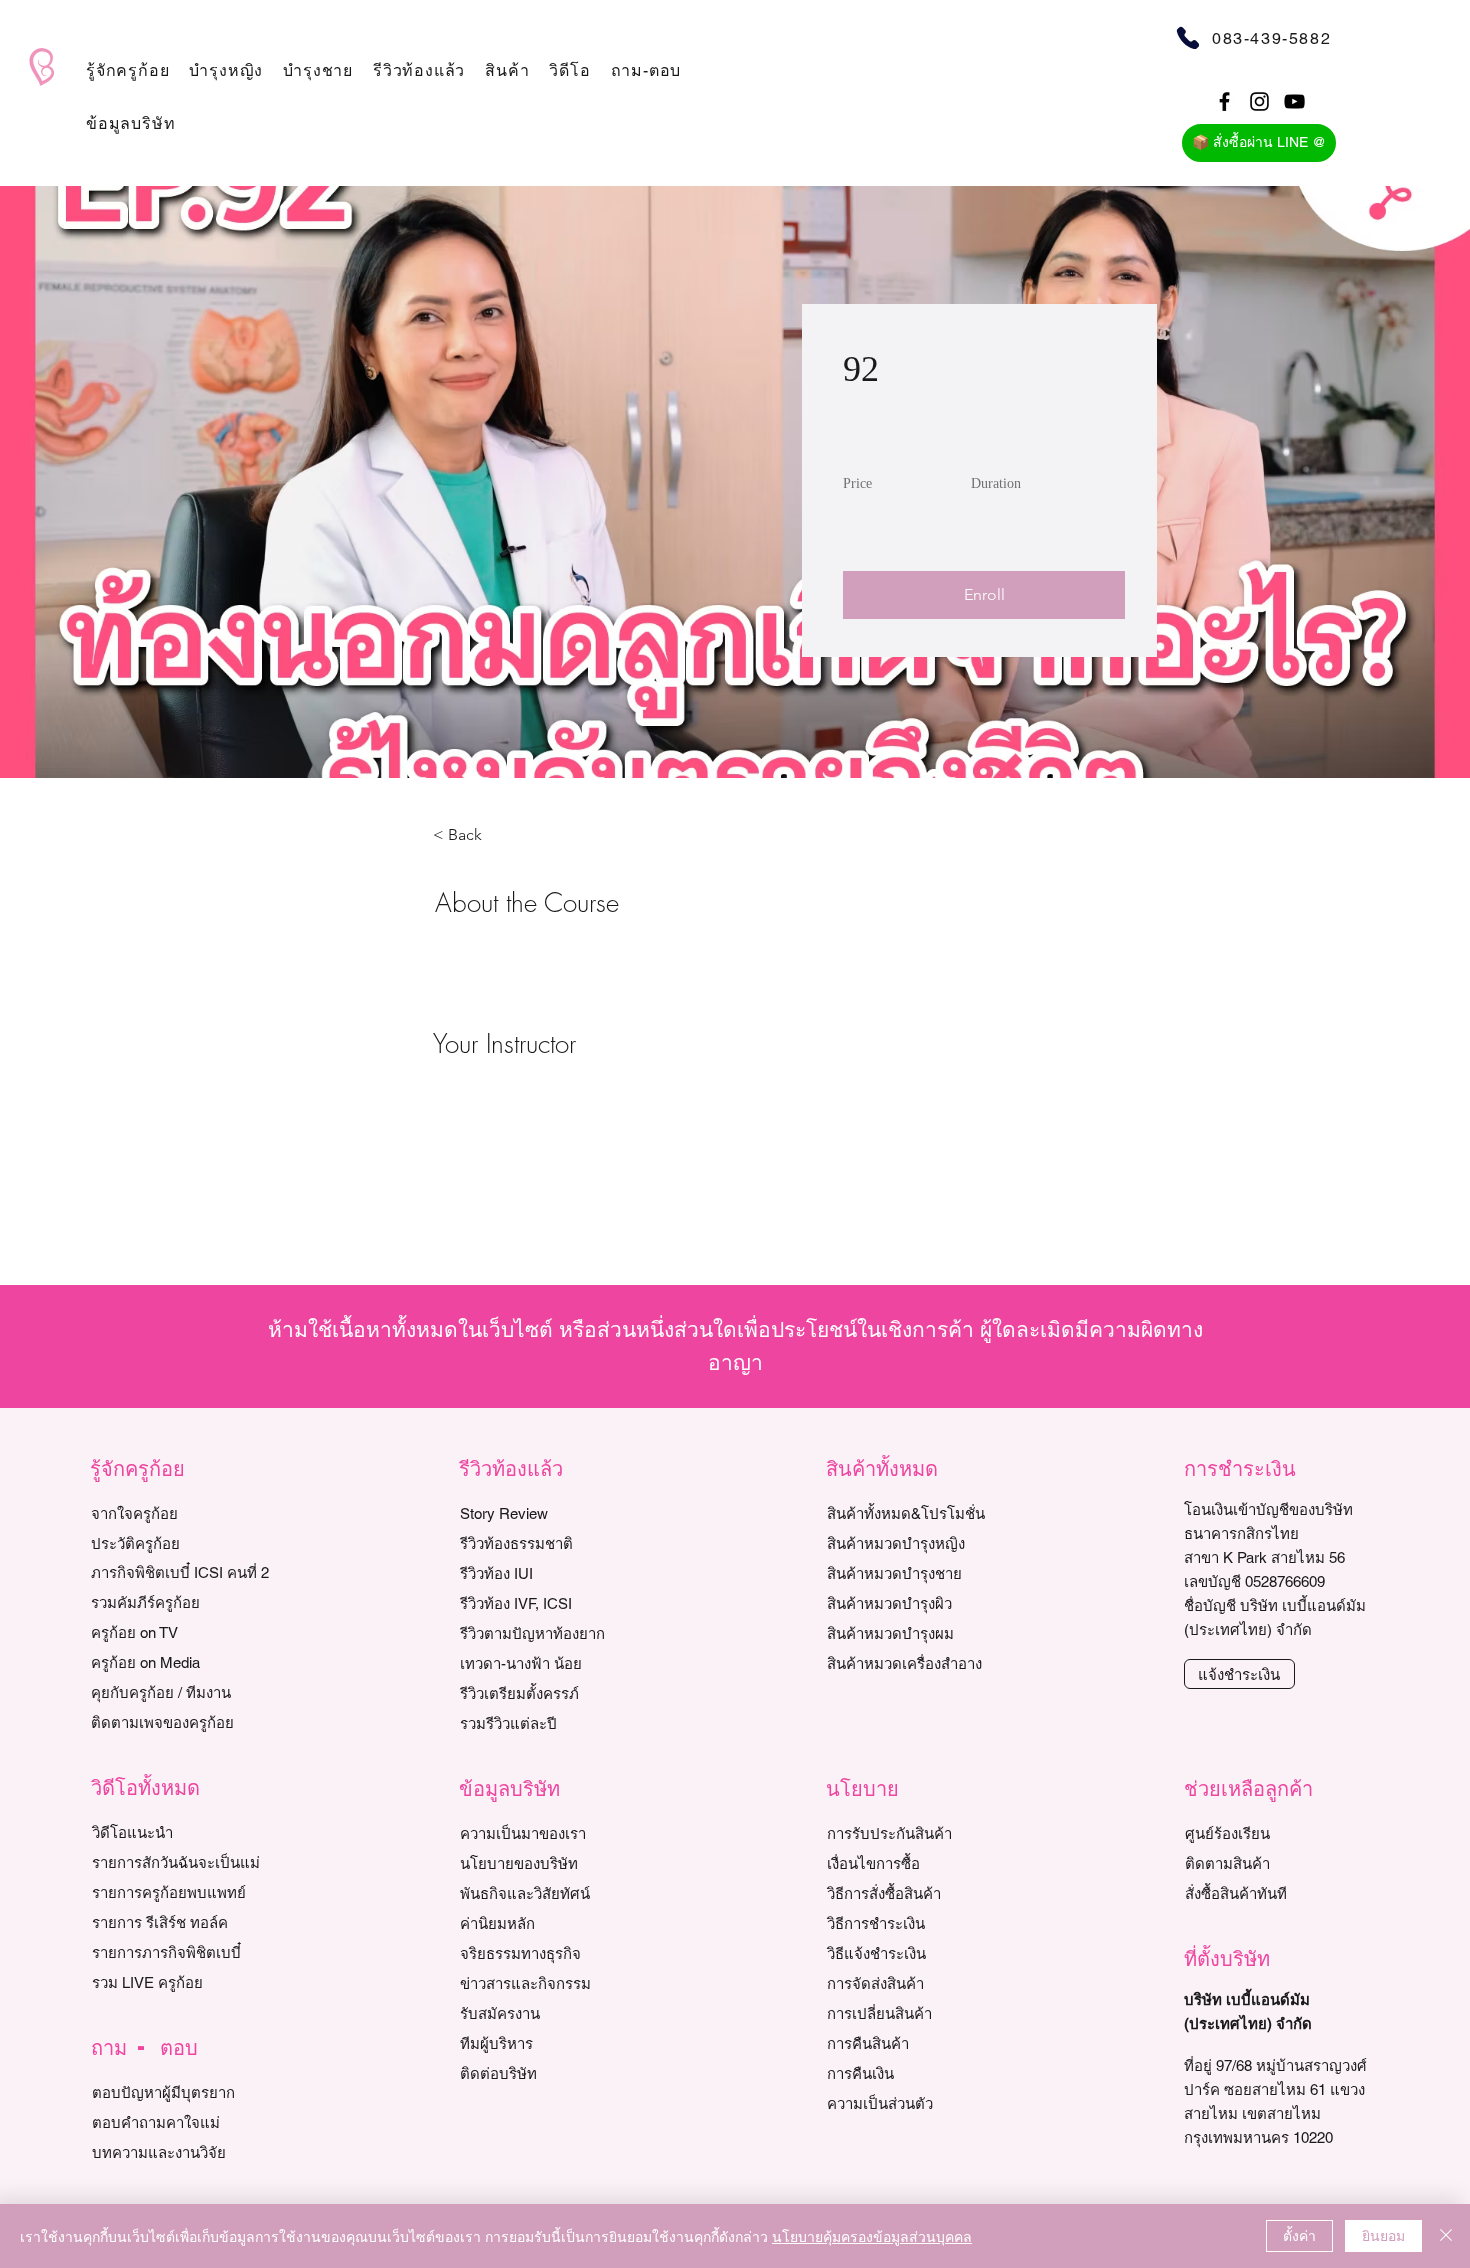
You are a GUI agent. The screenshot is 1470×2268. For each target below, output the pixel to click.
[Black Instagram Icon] (1259, 101)
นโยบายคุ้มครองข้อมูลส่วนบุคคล (872, 2236)
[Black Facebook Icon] (1224, 101)
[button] (127, 70)
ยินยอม (1383, 2235)
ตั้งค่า (1299, 2235)
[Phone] (1187, 37)
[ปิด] (1446, 2236)
